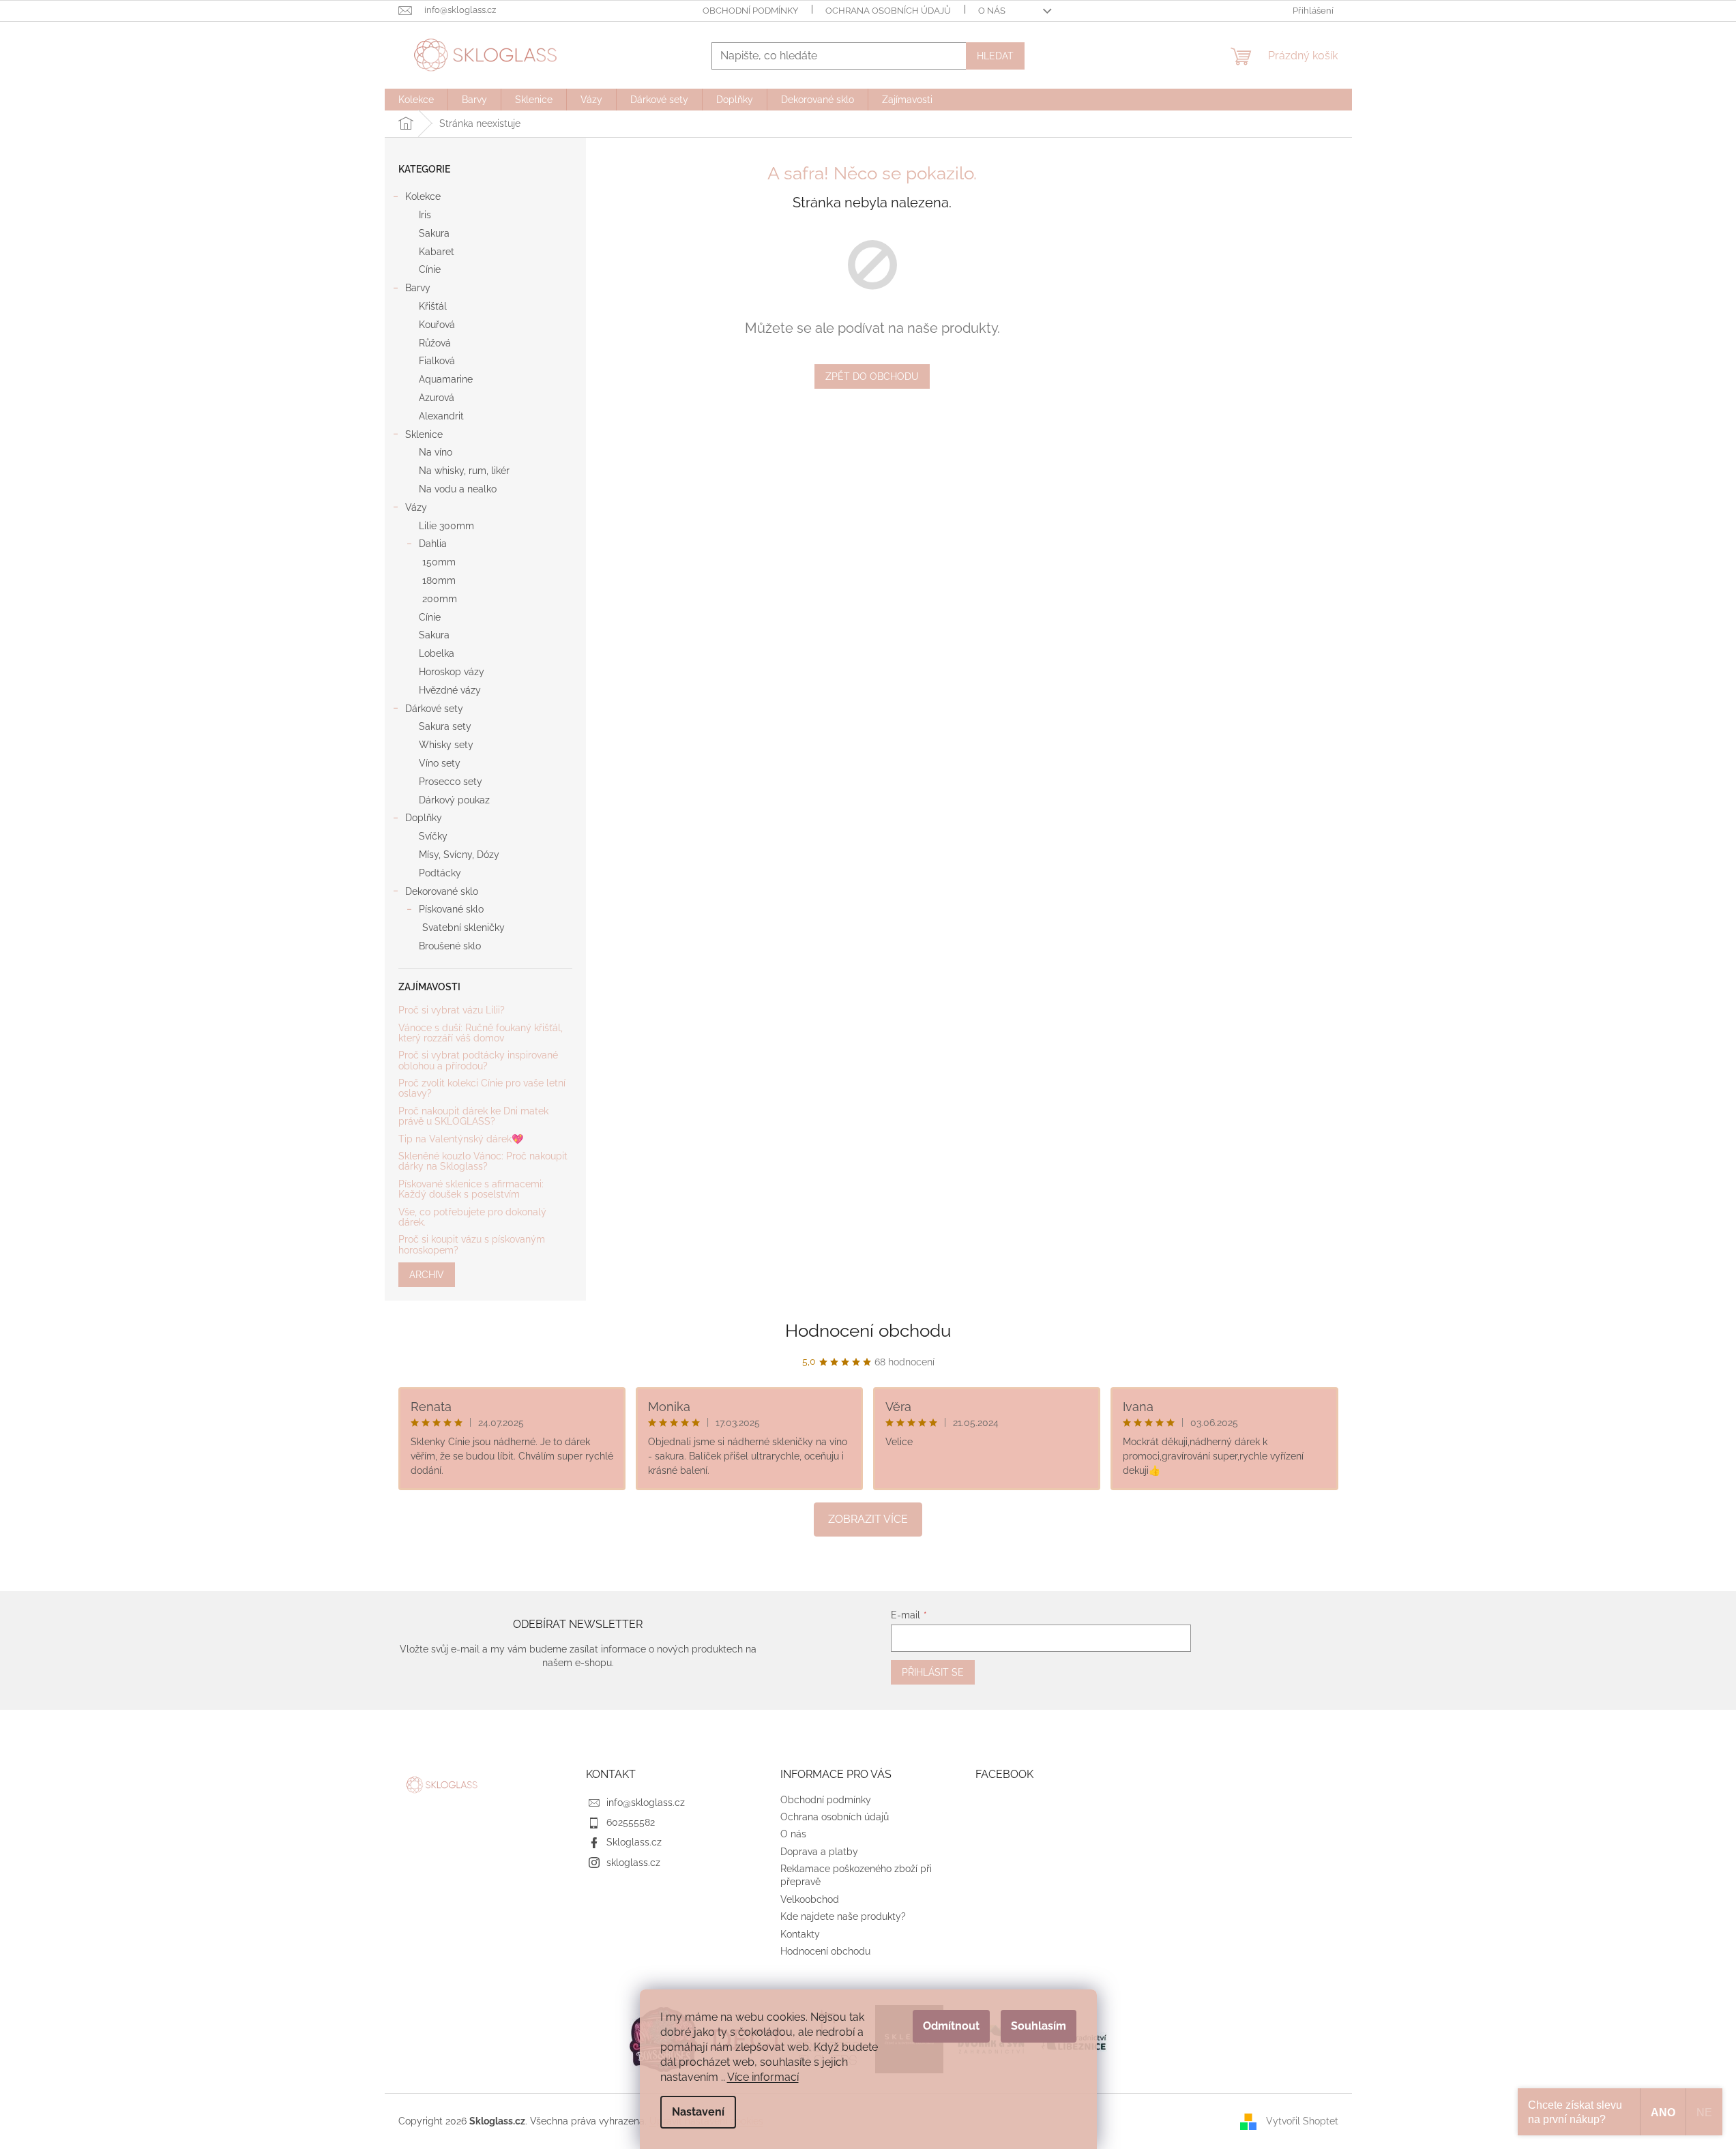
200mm (440, 599)
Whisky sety (446, 745)
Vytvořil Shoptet (1302, 2120)
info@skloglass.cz (646, 1803)
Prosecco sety (451, 782)
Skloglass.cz (634, 1842)
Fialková (437, 361)
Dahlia (433, 544)
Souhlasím (1039, 2026)
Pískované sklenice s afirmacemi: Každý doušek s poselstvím (471, 1189)
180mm (439, 580)
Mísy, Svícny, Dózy (459, 855)
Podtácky (440, 873)
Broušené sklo (450, 946)
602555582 (631, 1822)
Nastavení (698, 2112)
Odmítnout (951, 2026)
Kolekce (423, 196)
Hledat (995, 56)
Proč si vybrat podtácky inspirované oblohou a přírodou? (478, 1061)
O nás (992, 11)
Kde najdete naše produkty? (843, 1916)
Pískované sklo (451, 909)
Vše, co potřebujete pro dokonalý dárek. (472, 1217)
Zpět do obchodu (872, 376)
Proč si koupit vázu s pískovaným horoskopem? (472, 1245)
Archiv (427, 1275)
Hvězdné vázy (450, 690)
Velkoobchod (810, 1899)
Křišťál (433, 306)
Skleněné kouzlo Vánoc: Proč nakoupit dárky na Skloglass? (483, 1161)
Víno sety (440, 763)
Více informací (763, 2077)
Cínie (430, 269)
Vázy (416, 507)
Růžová (435, 343)
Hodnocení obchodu (868, 1331)
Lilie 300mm (446, 526)
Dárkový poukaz (454, 800)
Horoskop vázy (452, 672)
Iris (425, 215)
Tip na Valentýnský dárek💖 (461, 1139)
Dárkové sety (434, 709)
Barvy (418, 288)
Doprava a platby (819, 1852)
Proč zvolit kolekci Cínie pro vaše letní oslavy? (482, 1088)
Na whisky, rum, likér (464, 471)
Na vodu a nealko (458, 489)
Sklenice (424, 434)
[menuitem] (416, 100)
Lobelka (437, 653)
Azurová (437, 398)
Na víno (436, 452)
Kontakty (800, 1934)
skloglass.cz (633, 1863)
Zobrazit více (868, 1519)
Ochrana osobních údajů (888, 11)
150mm (439, 562)
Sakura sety (445, 726)
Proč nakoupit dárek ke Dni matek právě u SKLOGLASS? (473, 1116)
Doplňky (424, 818)
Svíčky (433, 836)
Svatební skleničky (464, 928)
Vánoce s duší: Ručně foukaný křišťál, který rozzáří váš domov (481, 1033)
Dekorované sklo (442, 891)
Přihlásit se (933, 1672)
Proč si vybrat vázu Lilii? (452, 1010)
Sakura (434, 233)
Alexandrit (441, 416)
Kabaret (437, 252)
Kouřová (437, 325)
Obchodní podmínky (750, 11)
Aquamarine (446, 379)
